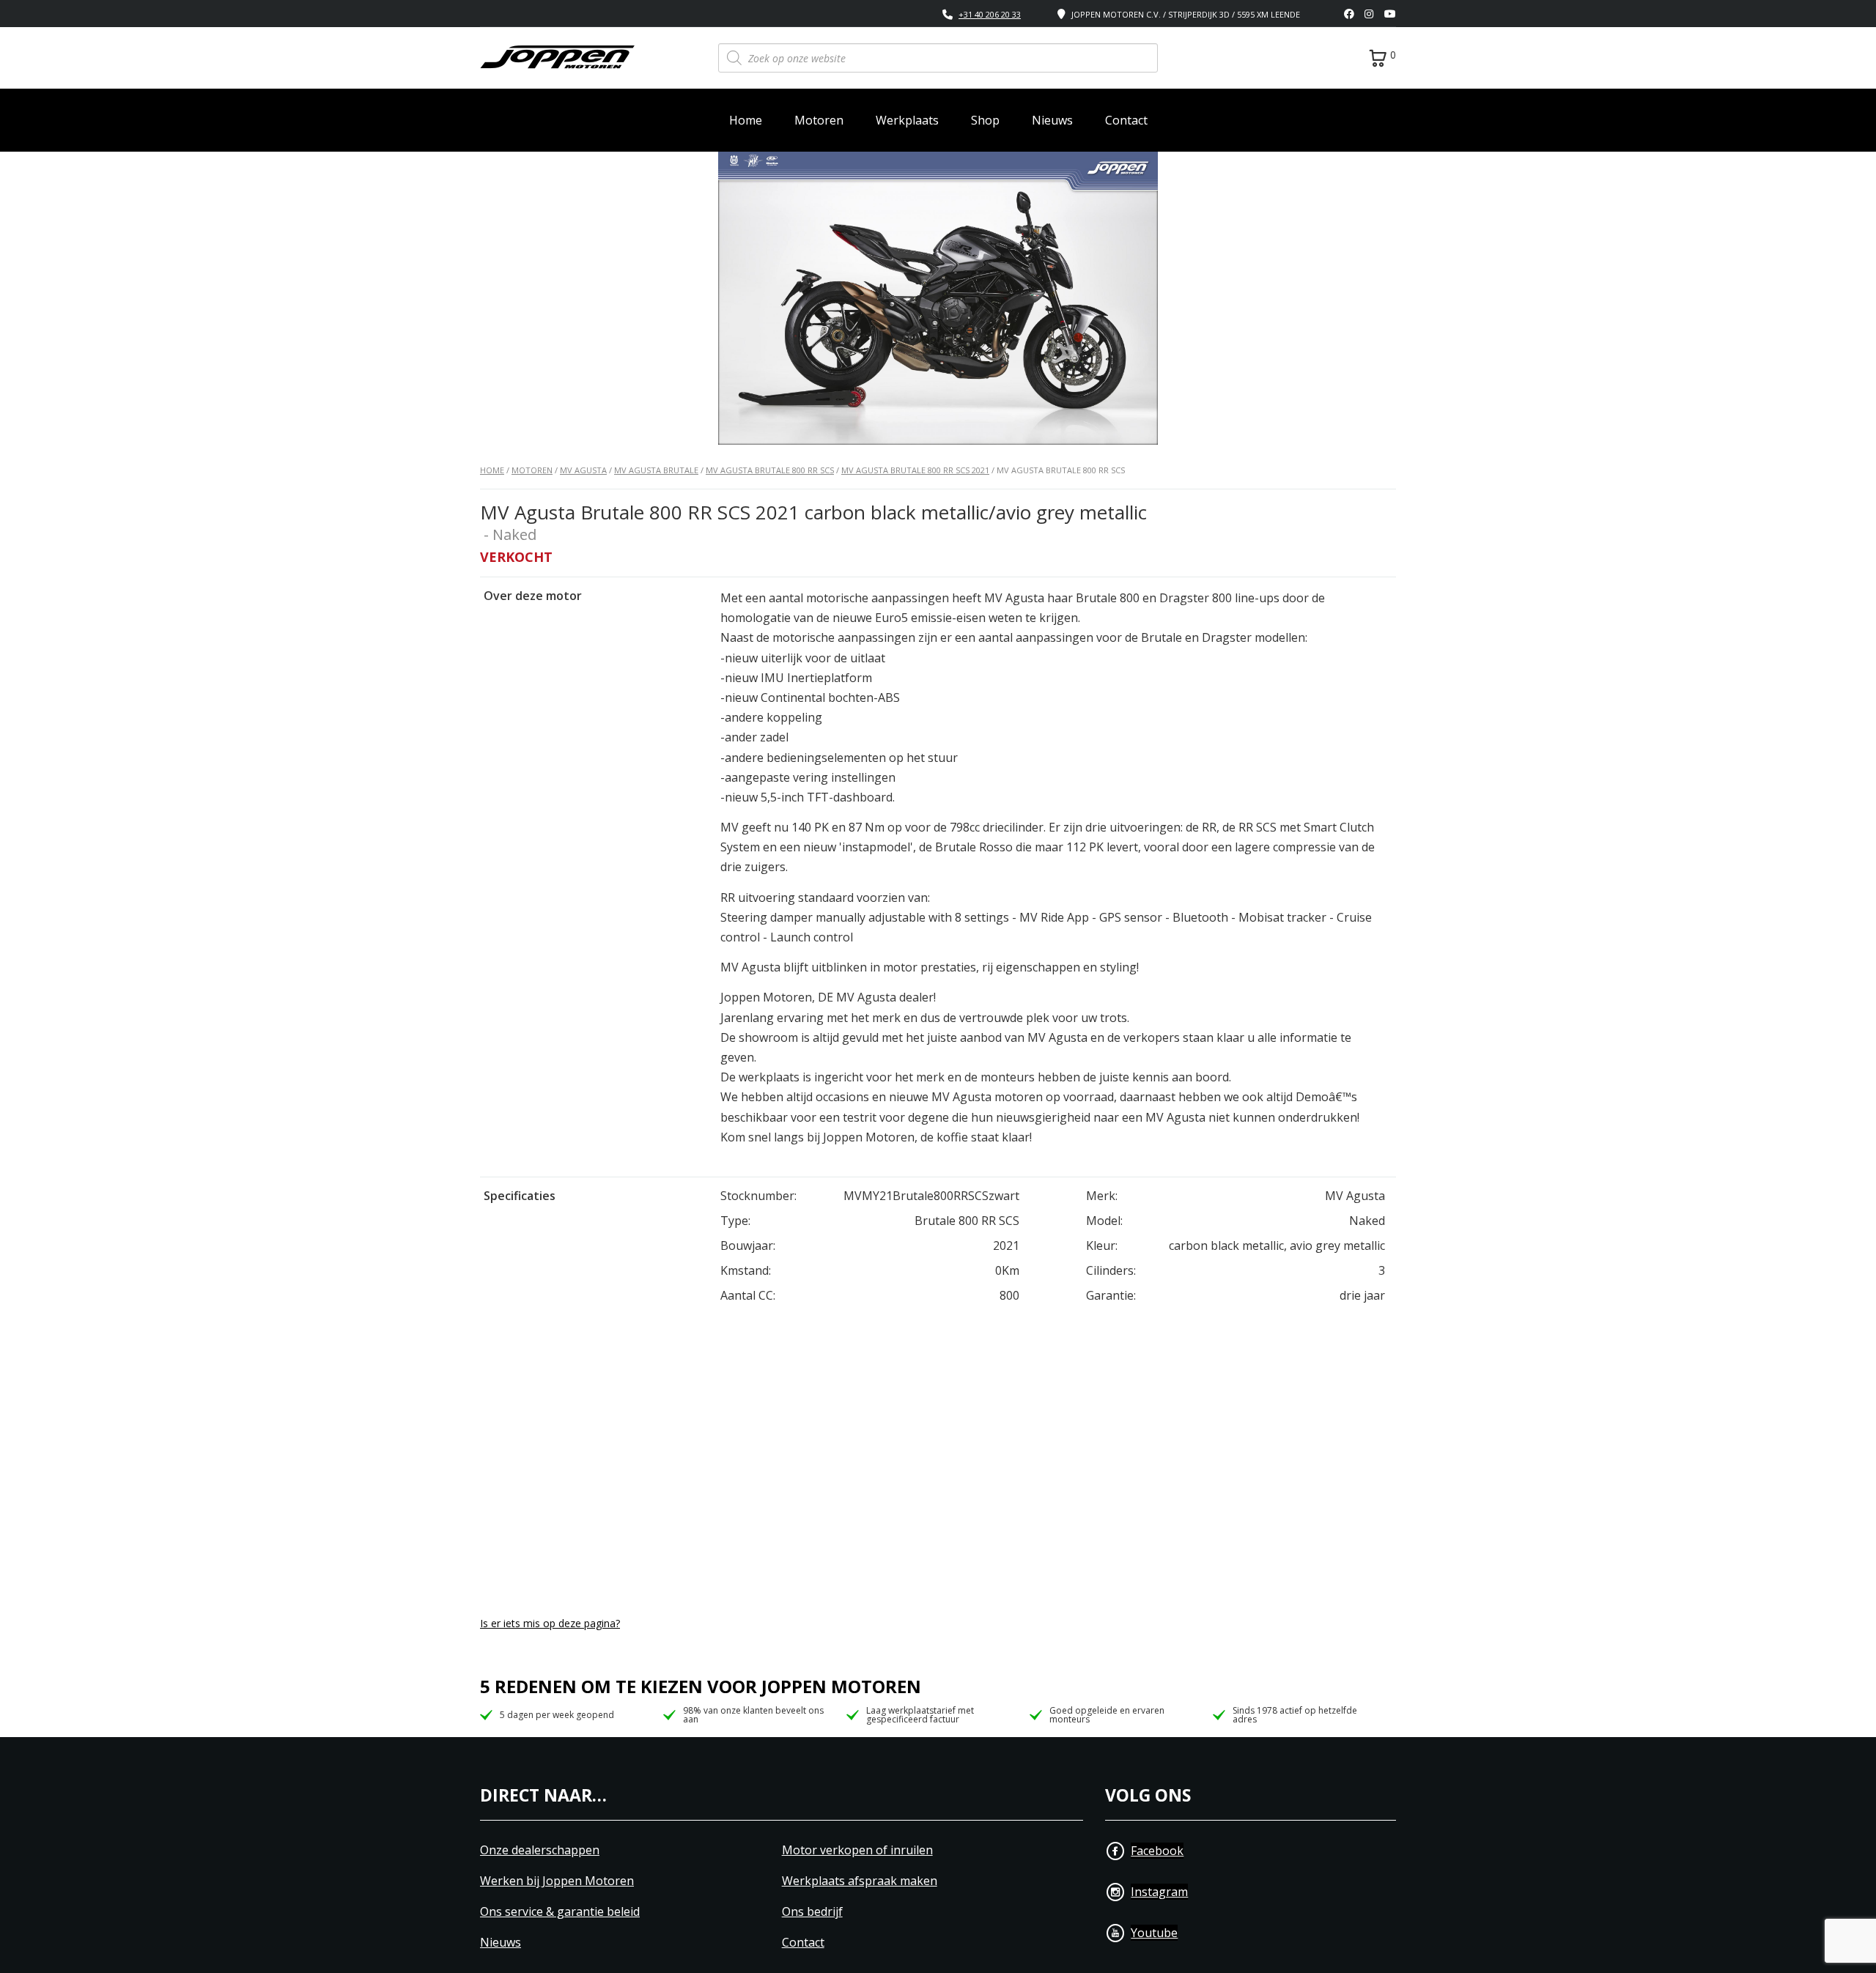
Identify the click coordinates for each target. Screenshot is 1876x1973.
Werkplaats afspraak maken (860, 1881)
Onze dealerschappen (540, 1850)
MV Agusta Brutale (656, 470)
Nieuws (1052, 120)
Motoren (819, 120)
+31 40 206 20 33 (990, 14)
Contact (1126, 120)
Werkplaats (907, 120)
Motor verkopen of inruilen (857, 1850)
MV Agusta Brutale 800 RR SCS (770, 470)
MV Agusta (583, 470)
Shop (985, 120)
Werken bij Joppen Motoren (557, 1881)
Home (746, 120)
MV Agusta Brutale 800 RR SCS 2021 (915, 470)
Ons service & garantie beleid (560, 1912)
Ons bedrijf (812, 1912)
